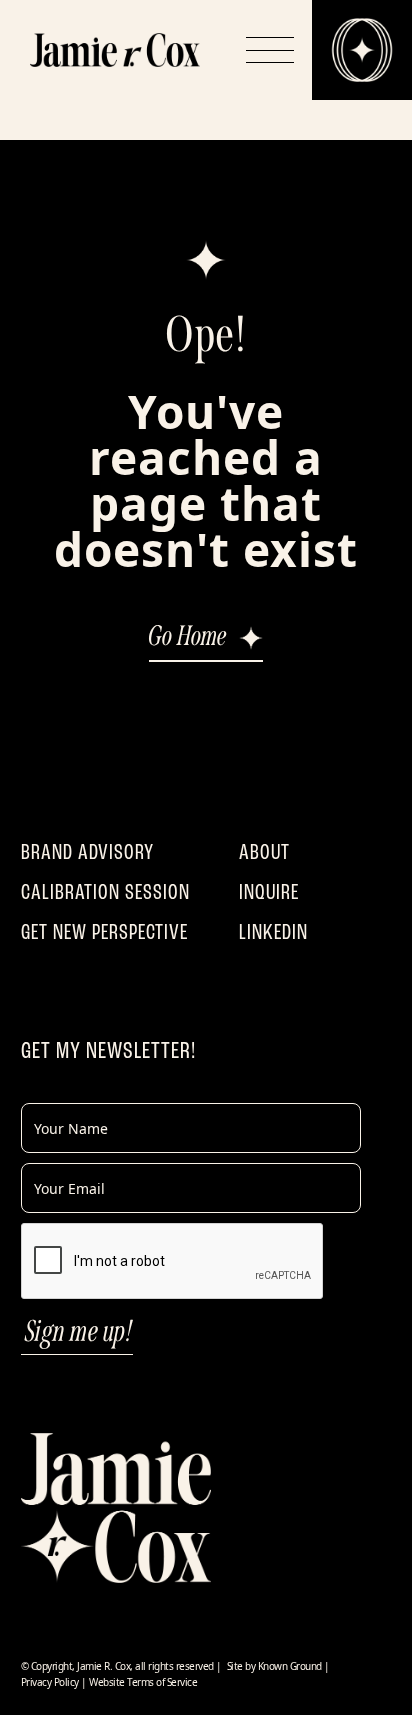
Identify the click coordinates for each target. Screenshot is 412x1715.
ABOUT (264, 852)
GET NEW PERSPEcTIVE (104, 932)
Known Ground (290, 1666)
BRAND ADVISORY (87, 852)
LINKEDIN (273, 932)
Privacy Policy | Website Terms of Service (109, 1682)
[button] (270, 49)
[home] (115, 49)
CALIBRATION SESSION (105, 892)
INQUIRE (269, 892)
